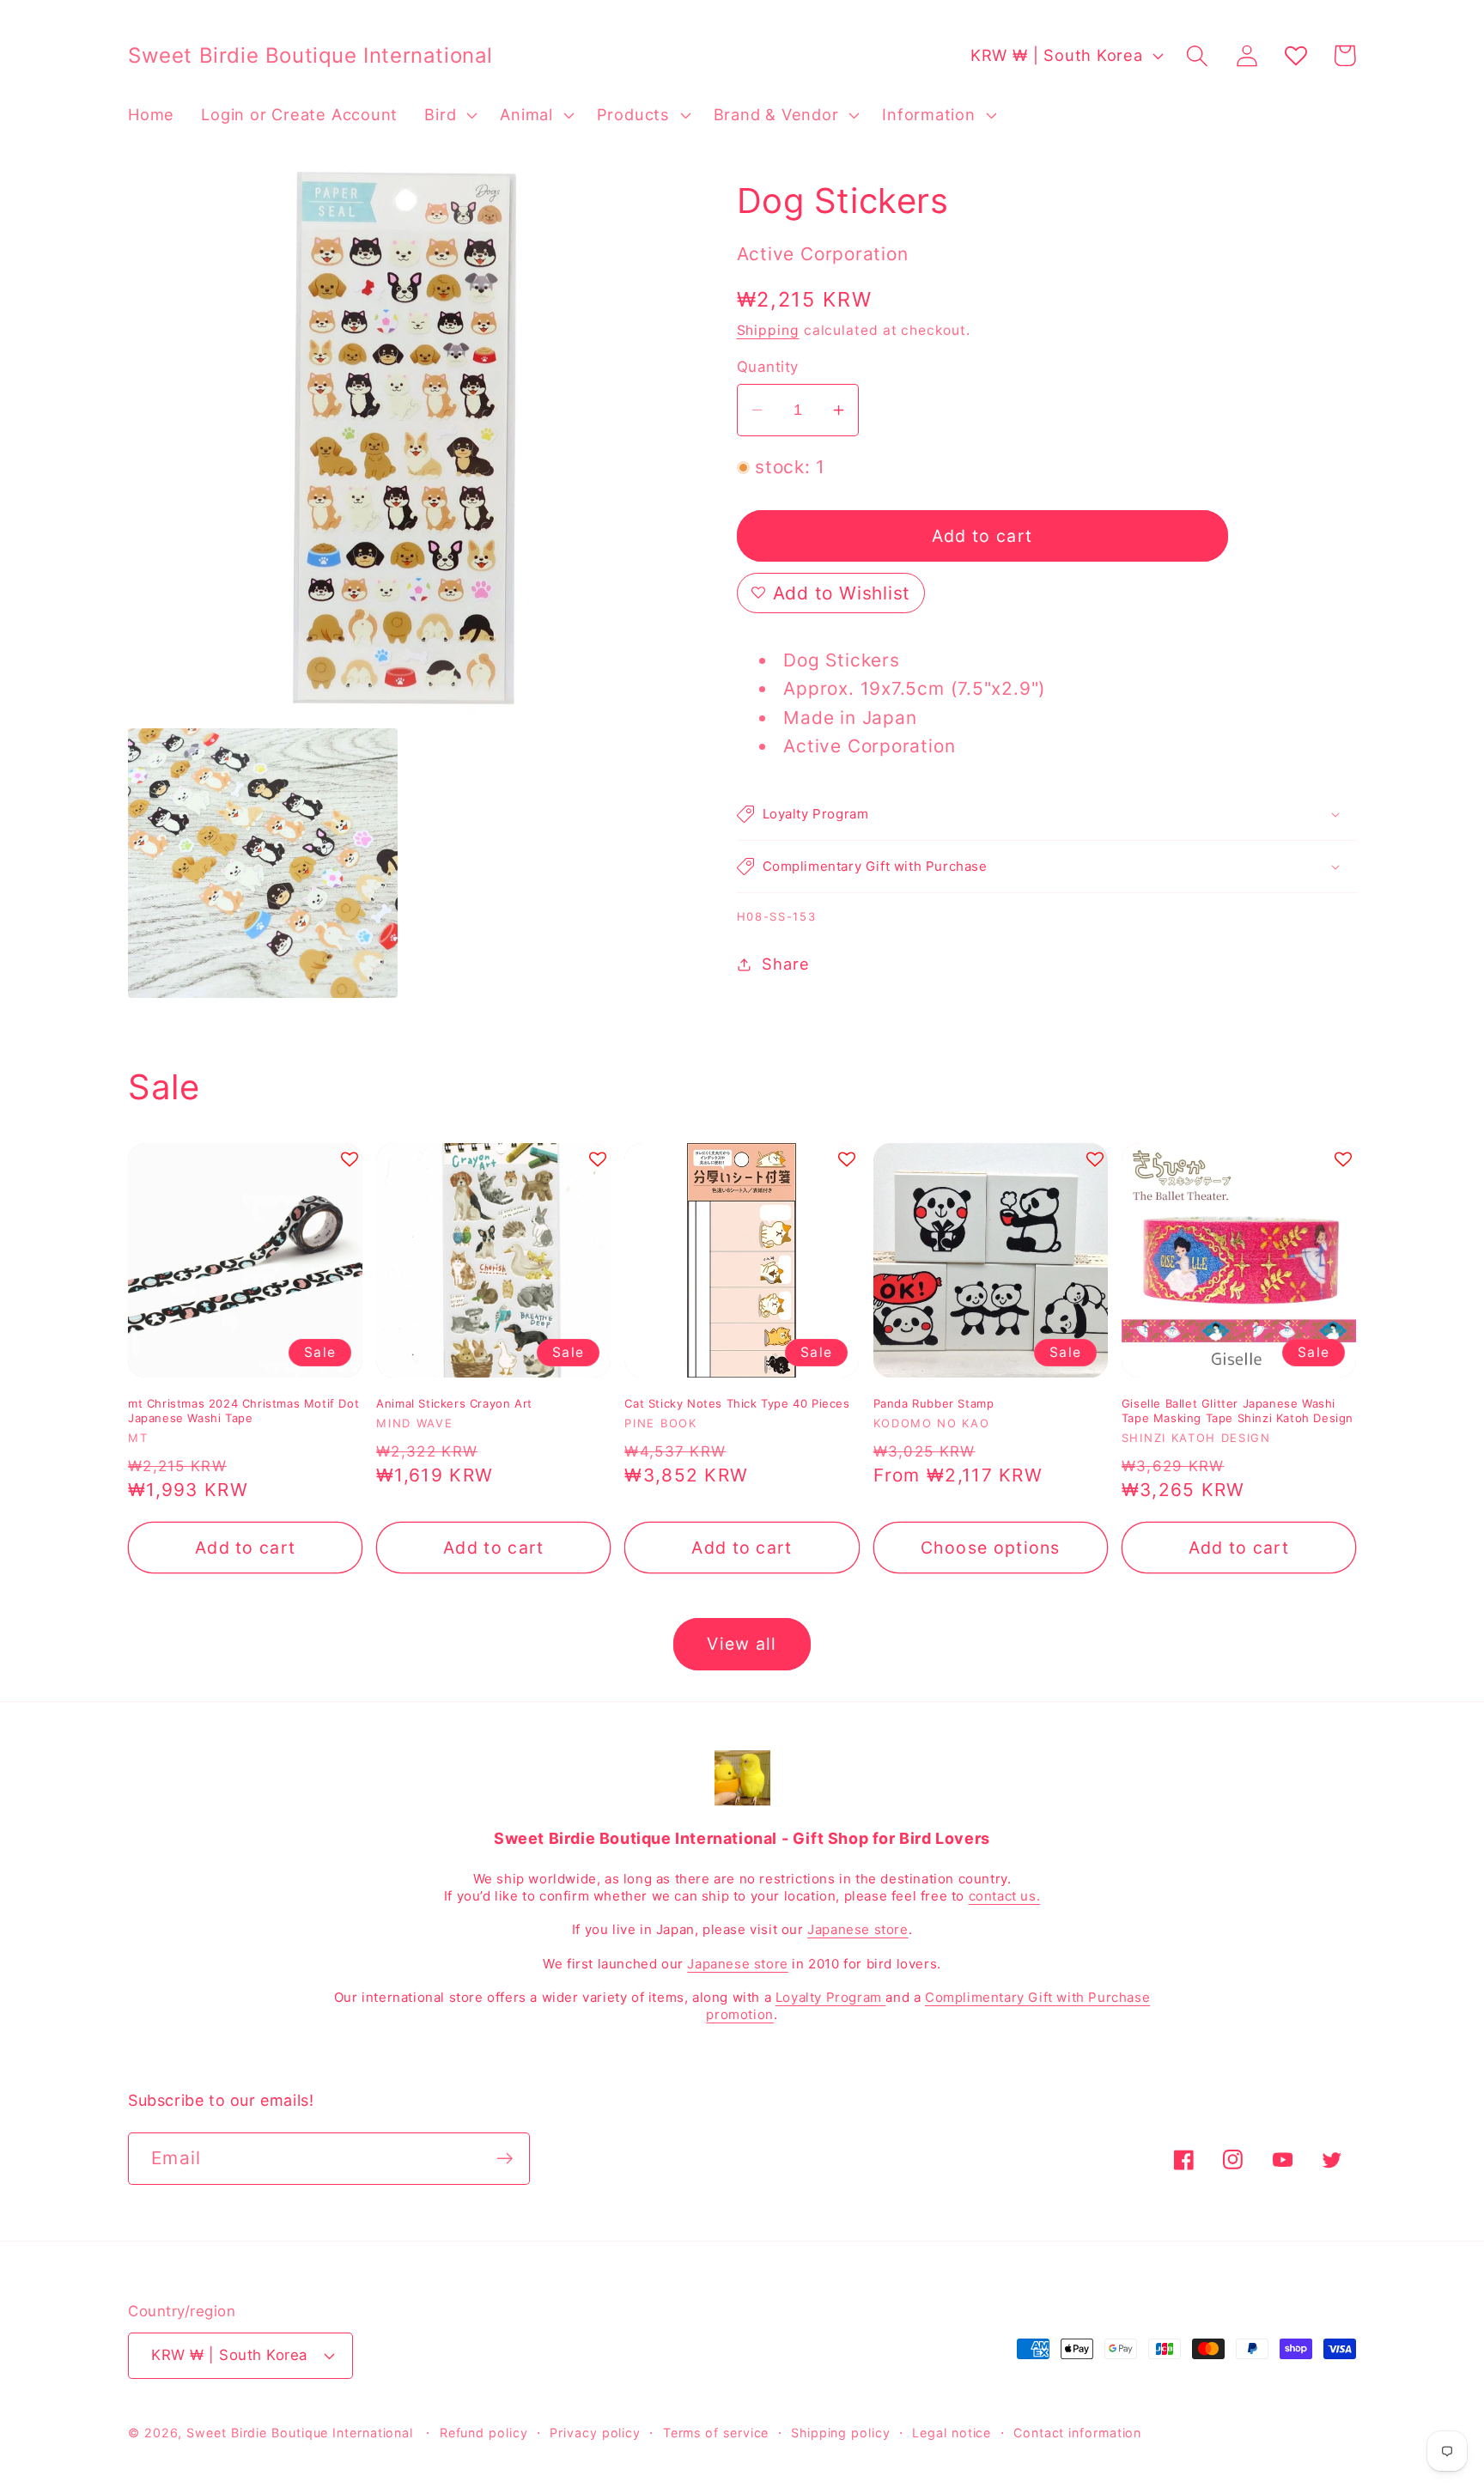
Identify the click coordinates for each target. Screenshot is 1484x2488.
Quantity (768, 367)
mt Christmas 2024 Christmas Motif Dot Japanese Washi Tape (243, 1411)
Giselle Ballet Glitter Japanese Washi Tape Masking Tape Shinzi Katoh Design (1238, 1411)
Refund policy (484, 2433)
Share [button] (785, 964)
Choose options (991, 1548)
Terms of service (716, 2433)
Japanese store (858, 1929)
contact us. (1005, 1896)
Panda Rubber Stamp (934, 1403)
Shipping (768, 330)
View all (742, 1644)
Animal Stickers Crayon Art (454, 1403)
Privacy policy (595, 2433)
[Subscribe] (505, 2159)
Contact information (1077, 2433)
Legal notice (952, 2433)
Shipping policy (841, 2433)
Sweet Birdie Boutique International (300, 2433)
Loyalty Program (831, 1997)
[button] (449, 115)
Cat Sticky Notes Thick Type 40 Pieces (737, 1403)
